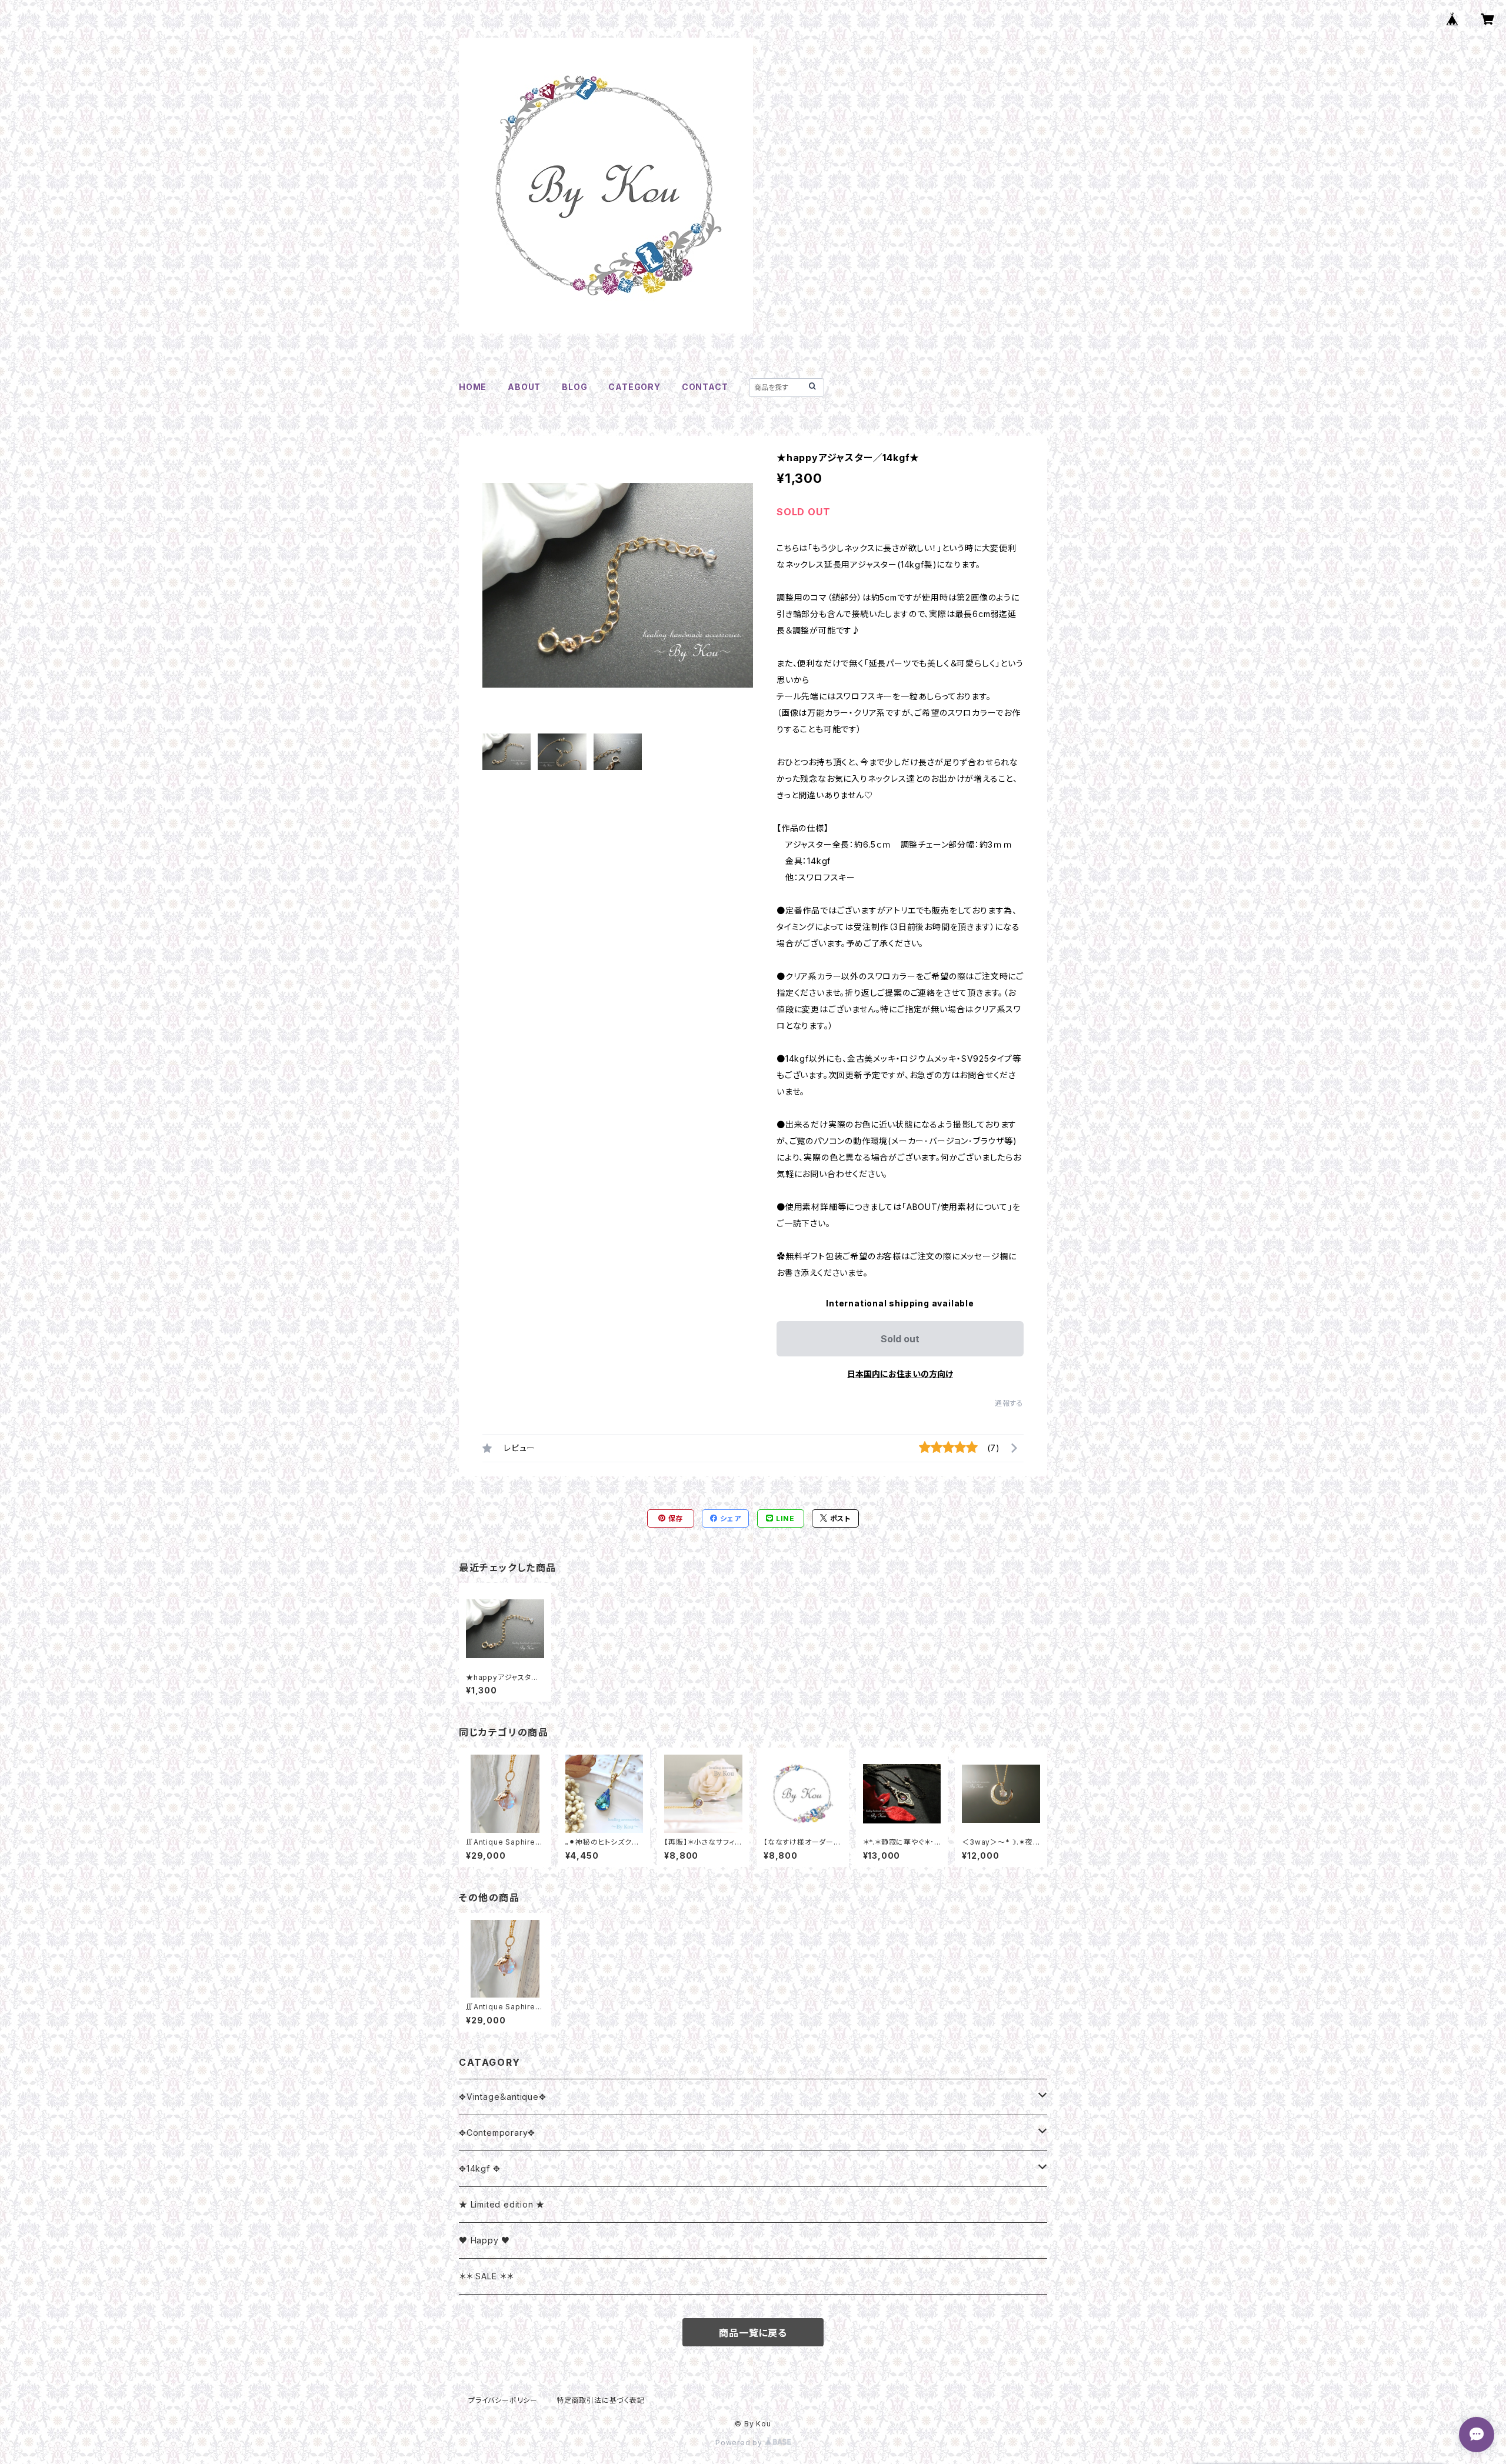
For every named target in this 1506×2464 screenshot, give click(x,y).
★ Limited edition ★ (502, 2204)
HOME (473, 387)
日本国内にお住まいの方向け (900, 1374)
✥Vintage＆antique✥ (503, 2097)
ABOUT (524, 387)
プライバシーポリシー (503, 2400)
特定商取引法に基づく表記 (601, 2400)
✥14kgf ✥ (479, 2168)
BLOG (574, 387)
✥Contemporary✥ (497, 2133)
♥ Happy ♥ (484, 2240)
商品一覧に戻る (753, 2333)
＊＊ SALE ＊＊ (486, 2276)
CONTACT (705, 387)
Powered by (740, 2443)
